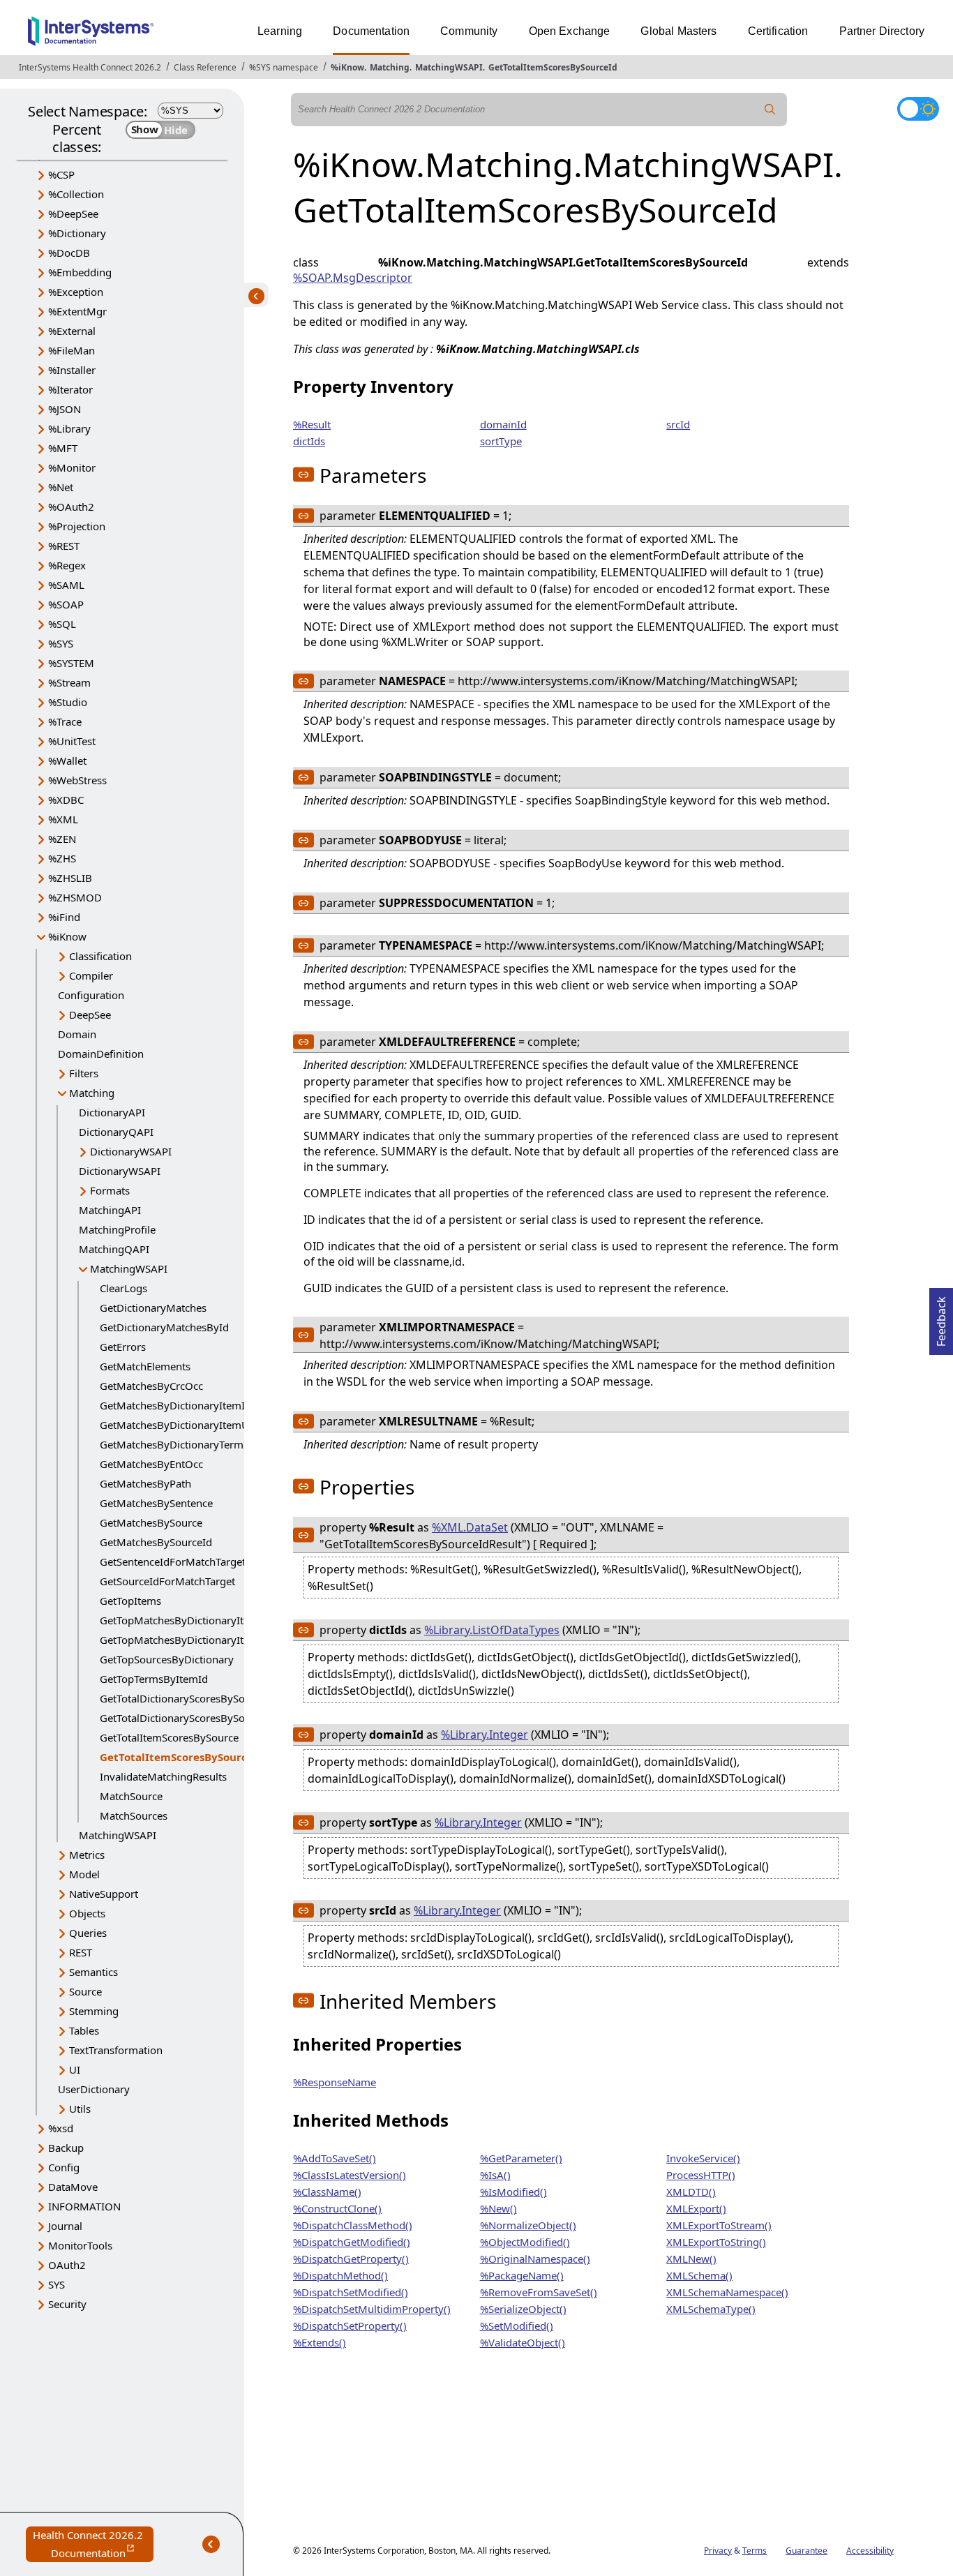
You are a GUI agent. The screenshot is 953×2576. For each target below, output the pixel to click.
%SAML (66, 585)
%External (72, 331)
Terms (755, 2551)
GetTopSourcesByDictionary (167, 1659)
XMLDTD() (691, 2192)
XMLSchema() (699, 2275)
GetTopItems (130, 1601)
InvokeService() (703, 2158)
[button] (303, 474)
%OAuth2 (71, 507)
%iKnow (347, 67)
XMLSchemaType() (711, 2309)
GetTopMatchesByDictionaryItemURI (188, 1640)
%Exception (76, 292)
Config (64, 2167)
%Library (69, 428)
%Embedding (80, 272)
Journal (65, 2226)
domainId (503, 424)
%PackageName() (522, 2275)
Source (85, 1991)
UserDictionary (94, 2089)
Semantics (93, 1972)
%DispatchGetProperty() (351, 2259)
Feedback (941, 1317)
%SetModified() (517, 2326)
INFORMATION (84, 2206)
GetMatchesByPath (145, 1483)
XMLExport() (696, 2208)
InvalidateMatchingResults (163, 1776)
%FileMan (72, 350)
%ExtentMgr (77, 311)
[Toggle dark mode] (918, 109)
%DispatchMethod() (340, 2275)
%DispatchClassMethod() (353, 2225)
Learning (280, 31)
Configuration (91, 995)
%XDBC (66, 800)
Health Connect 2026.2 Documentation (93, 2545)
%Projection (77, 526)
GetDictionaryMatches (153, 1308)
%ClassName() (327, 2192)
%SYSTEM (71, 663)
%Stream (69, 682)
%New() (498, 2208)
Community (469, 31)
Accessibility (870, 2551)
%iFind (64, 917)
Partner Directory (882, 31)
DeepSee (90, 1014)
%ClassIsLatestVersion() (350, 2175)
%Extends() (320, 2342)
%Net (61, 487)
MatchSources (134, 1815)
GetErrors (123, 1347)
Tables (84, 2030)
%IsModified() (513, 2192)
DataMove (73, 2187)
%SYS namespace (284, 67)
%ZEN (62, 839)
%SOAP (66, 604)
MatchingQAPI (114, 1249)
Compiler (91, 975)
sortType (501, 441)
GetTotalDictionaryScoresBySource (183, 1698)
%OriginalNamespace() (535, 2259)
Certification (778, 31)
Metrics (87, 1855)
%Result (312, 424)
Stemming (94, 2011)
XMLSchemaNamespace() (727, 2292)
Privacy (718, 2551)
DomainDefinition (101, 1054)
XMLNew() (691, 2259)
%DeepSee (73, 214)
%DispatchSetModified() (351, 2292)
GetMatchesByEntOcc (151, 1464)
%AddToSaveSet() (335, 2158)
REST (81, 1952)
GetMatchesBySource (151, 1522)
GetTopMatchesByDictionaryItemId (184, 1620)
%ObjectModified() (525, 2242)
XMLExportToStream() (719, 2225)
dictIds (309, 441)
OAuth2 (67, 2265)
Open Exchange (570, 31)
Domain (77, 1034)
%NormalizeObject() (528, 2225)
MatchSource (131, 1796)
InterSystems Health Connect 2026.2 (90, 67)
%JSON (65, 409)
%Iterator (70, 389)
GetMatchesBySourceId (156, 1542)
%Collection (76, 194)
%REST (64, 546)
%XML (63, 819)
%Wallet (67, 761)
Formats (110, 1190)
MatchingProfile (117, 1229)
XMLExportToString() (716, 2242)
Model (84, 1874)
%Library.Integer (485, 1735)
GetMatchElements (145, 1366)
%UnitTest (72, 741)
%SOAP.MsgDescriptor (353, 278)
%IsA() (495, 2175)
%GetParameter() (521, 2158)
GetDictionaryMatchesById (164, 1327)
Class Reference (205, 67)
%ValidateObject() (523, 2342)
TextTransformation (116, 2050)
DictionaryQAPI (116, 1132)
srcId (678, 424)
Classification (100, 956)
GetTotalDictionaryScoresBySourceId (188, 1718)
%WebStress (77, 780)
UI (75, 2069)
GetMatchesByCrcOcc (151, 1386)
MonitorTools (80, 2245)
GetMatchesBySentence (156, 1503)
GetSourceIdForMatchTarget (167, 1581)
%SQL (62, 624)
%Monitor (72, 467)
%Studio (68, 702)
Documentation (371, 31)
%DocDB (69, 253)
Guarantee (806, 2551)
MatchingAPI (110, 1210)
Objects (87, 1913)
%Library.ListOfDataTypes (492, 1630)
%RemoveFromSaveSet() (539, 2292)
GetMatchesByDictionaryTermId (177, 1444)
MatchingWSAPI (449, 67)
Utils (80, 2109)
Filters (84, 1073)
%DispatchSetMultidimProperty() (372, 2309)
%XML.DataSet (470, 1527)
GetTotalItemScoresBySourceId (553, 67)
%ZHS (62, 858)
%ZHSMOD (75, 897)
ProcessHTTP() (701, 2175)
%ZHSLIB (70, 878)
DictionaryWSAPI (131, 1151)
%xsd (61, 2128)
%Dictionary (77, 233)
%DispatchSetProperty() (350, 2326)
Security (67, 2304)
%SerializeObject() (523, 2309)
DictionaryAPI (112, 1112)
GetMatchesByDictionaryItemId (175, 1405)
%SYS (61, 643)
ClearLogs (123, 1288)
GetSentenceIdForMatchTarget (173, 1562)
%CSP (61, 174)
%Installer (72, 370)
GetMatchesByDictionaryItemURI (179, 1425)
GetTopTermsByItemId (154, 1679)
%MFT (63, 448)
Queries (88, 1933)
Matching (390, 67)
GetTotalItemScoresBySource (169, 1737)
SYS (57, 2284)
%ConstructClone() (337, 2208)
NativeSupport (104, 1894)
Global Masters (678, 31)
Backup (66, 2148)
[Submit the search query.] (770, 110)
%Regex (67, 565)
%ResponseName (335, 2082)
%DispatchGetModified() (352, 2242)
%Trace (65, 721)
